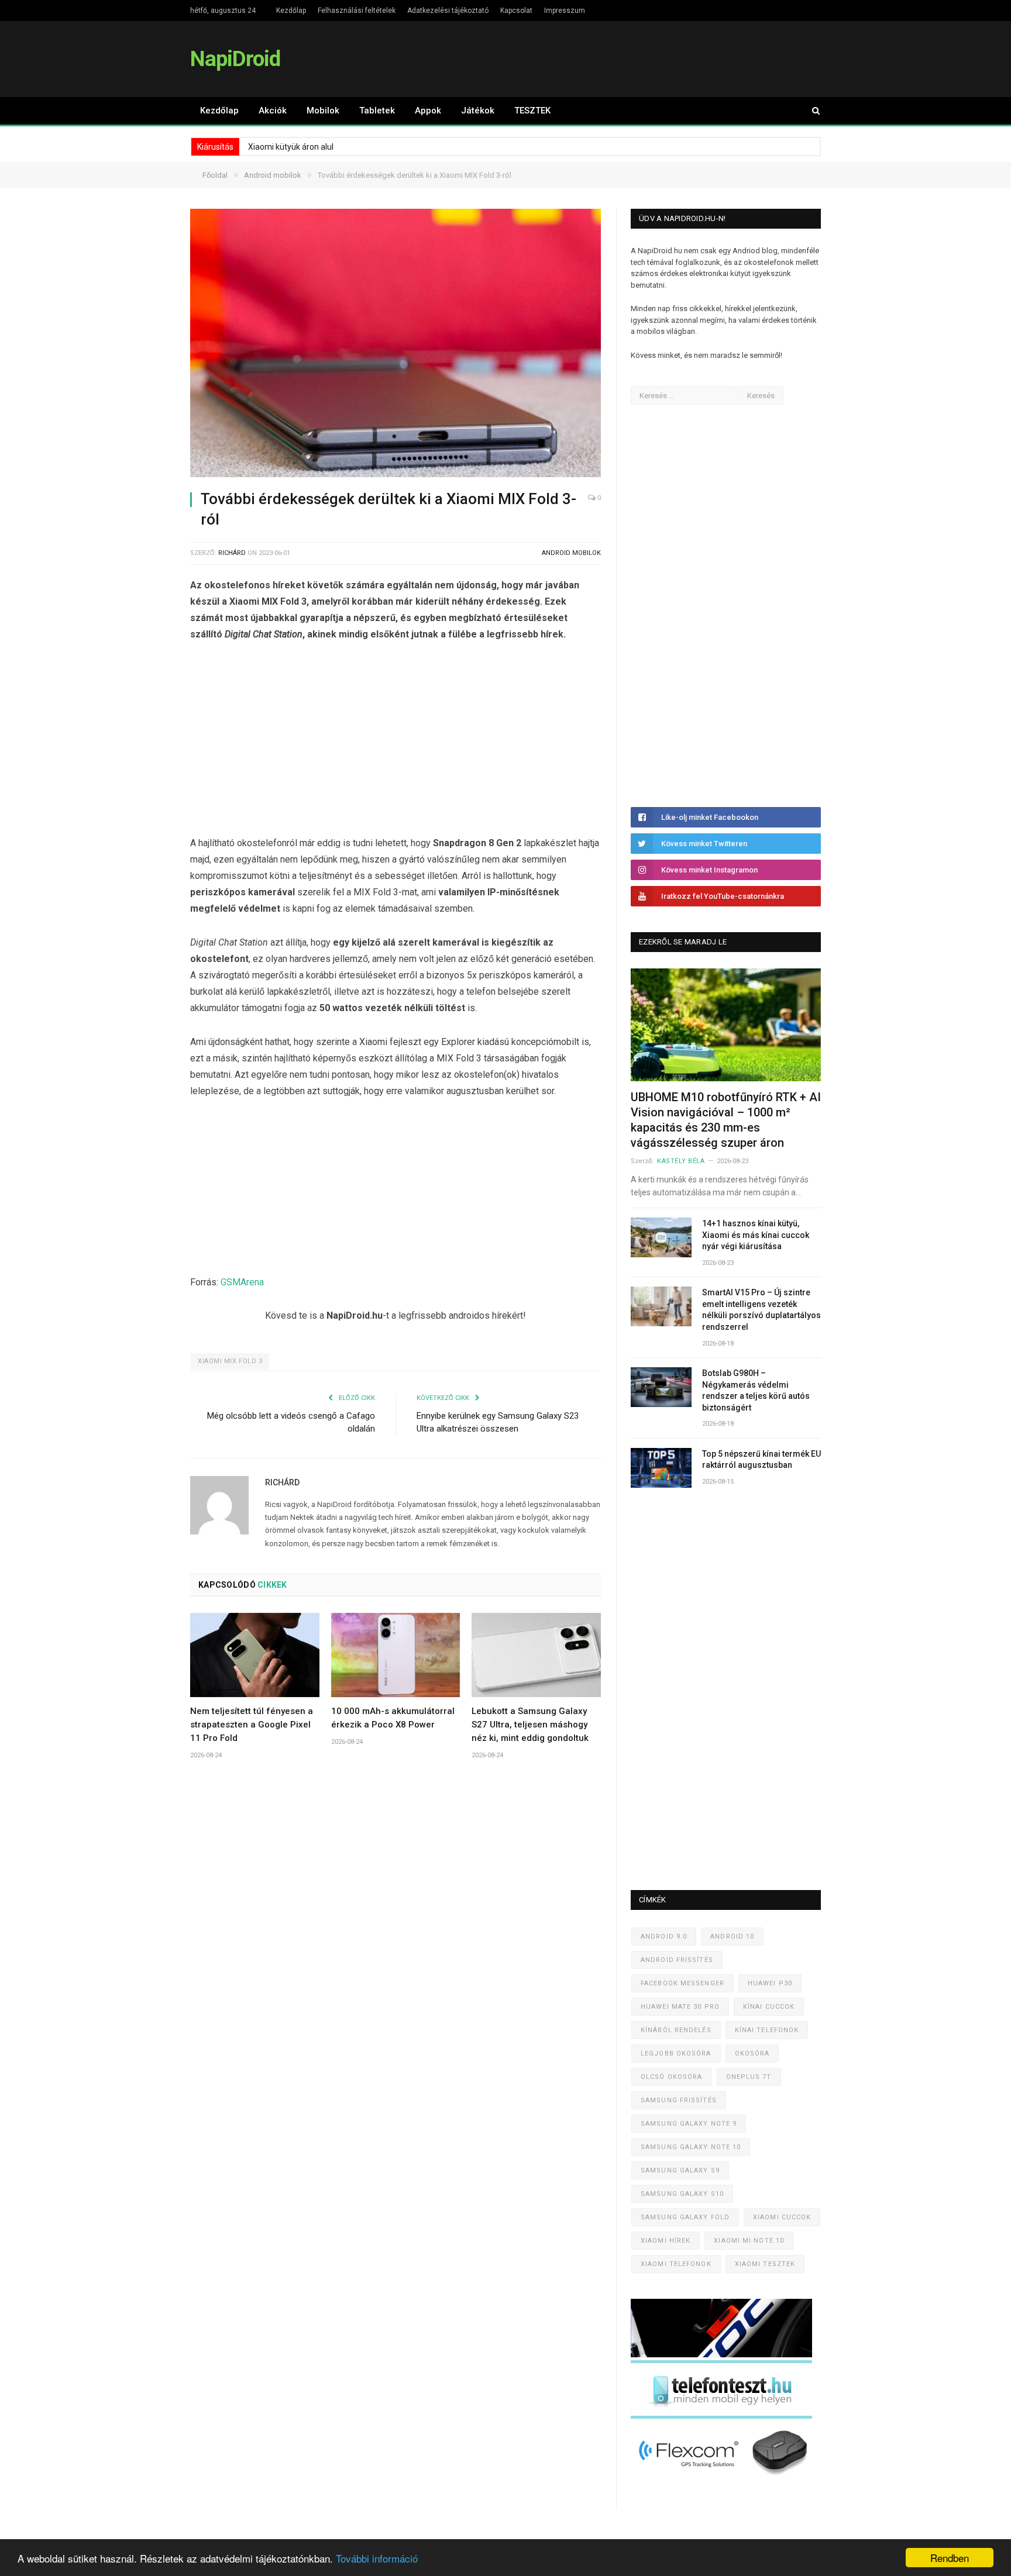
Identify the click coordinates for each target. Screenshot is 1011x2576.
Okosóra (752, 2053)
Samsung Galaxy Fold (685, 2217)
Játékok (478, 111)
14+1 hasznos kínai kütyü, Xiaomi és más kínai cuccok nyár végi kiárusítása (756, 1235)
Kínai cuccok (769, 2007)
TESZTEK (532, 111)
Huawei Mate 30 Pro (680, 2007)
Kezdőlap (291, 11)
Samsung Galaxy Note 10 (691, 2147)
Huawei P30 (770, 1983)
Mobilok (323, 111)
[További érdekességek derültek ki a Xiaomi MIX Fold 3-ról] (396, 345)
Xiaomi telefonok (676, 2264)
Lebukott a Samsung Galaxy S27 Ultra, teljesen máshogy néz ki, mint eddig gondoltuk (530, 1725)
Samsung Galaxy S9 (680, 2170)
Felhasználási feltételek (357, 11)
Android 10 (732, 1937)
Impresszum (565, 11)
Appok (428, 111)
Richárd (232, 553)
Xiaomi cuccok (782, 2217)
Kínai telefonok (767, 2030)
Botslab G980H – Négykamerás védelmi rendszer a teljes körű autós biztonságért (756, 1390)
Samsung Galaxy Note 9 (689, 2124)
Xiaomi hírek (666, 2241)
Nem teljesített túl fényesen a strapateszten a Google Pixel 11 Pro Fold (252, 1725)
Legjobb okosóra (676, 2053)
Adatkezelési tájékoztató (448, 11)
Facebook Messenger (682, 1983)
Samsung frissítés (679, 2100)
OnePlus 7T (749, 2077)
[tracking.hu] (721, 2355)
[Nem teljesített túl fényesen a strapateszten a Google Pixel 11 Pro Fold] (255, 1655)
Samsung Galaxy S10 (682, 2194)
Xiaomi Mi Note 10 (749, 2241)
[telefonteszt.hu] (721, 2416)
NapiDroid (235, 59)
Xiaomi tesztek (765, 2264)
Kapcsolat (516, 11)
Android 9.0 (664, 1937)
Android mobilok (571, 553)
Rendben (950, 2558)
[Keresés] (810, 111)
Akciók (273, 111)
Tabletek (377, 111)
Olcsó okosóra (671, 2077)
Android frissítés (677, 1960)
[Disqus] (396, 1942)
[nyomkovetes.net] (725, 2479)
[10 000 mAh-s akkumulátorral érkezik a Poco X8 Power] (396, 1655)
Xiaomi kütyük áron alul (291, 147)
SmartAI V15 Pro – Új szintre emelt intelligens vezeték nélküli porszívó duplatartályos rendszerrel (761, 1310)
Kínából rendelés (676, 2030)
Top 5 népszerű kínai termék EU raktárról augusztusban (761, 1460)
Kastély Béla (681, 1161)
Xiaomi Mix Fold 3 (230, 1361)
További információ (377, 2558)
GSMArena (242, 1282)
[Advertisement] (396, 742)
